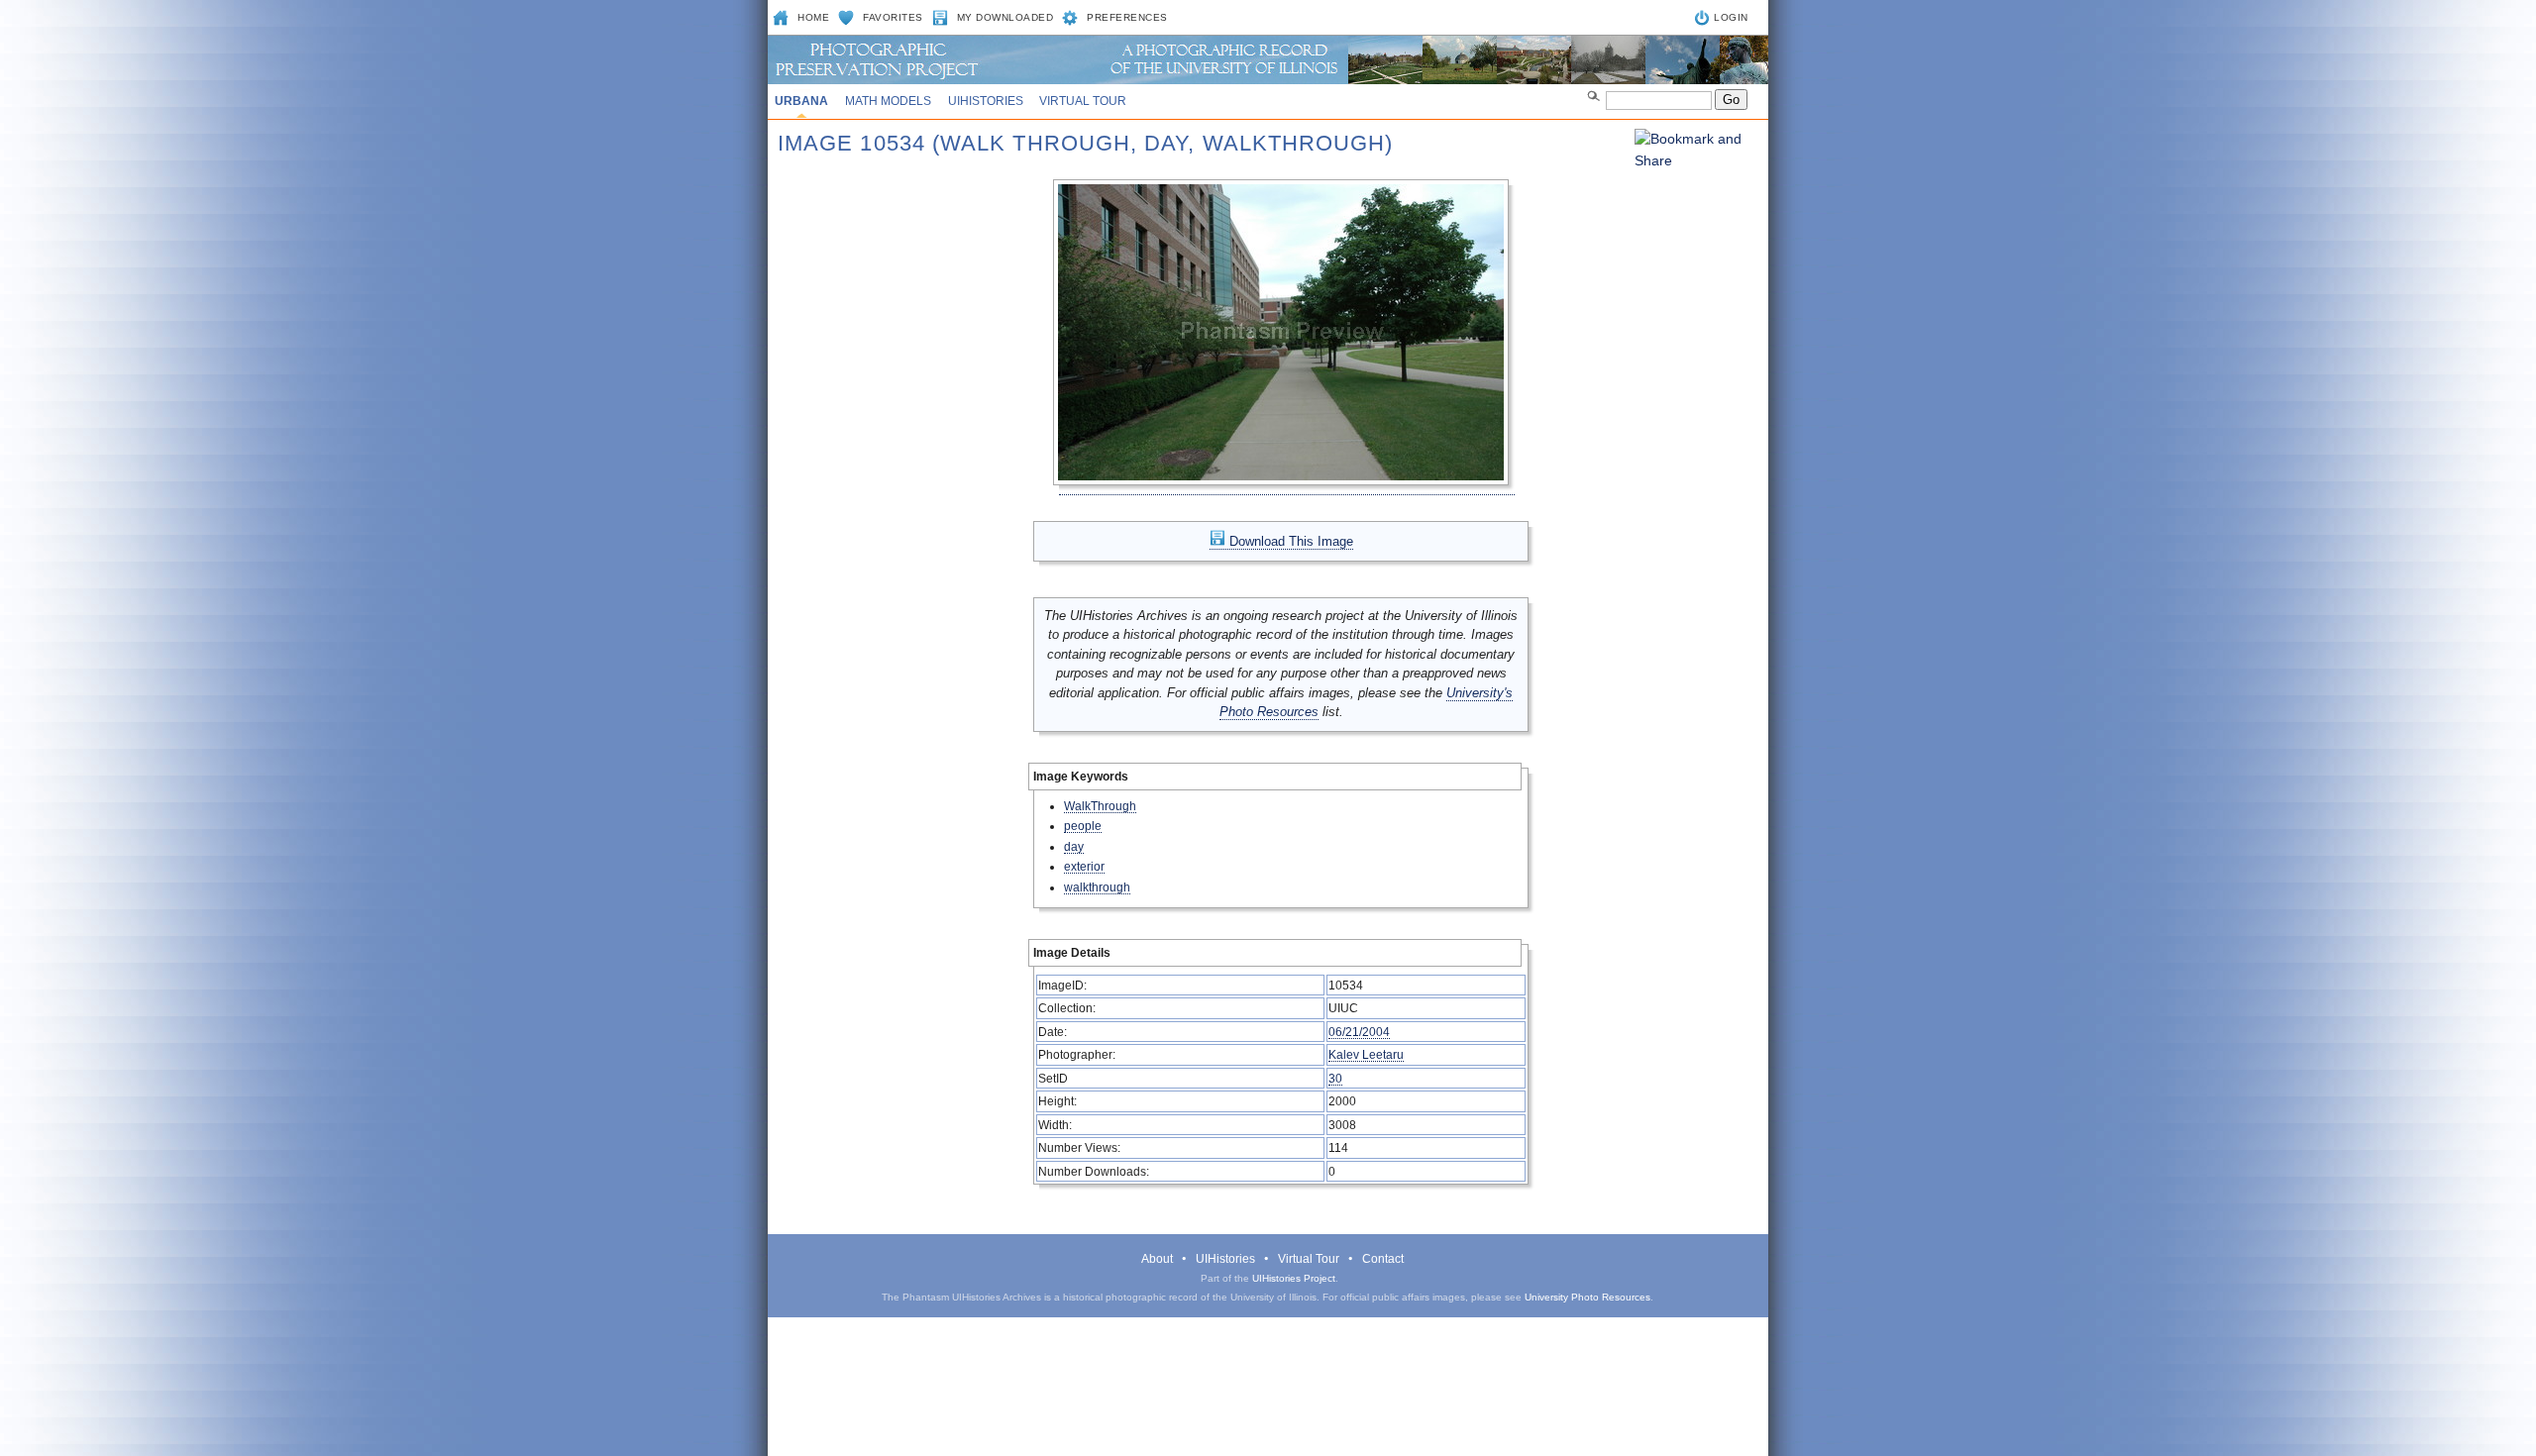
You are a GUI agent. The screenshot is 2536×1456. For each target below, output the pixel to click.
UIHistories (986, 101)
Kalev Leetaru (1366, 1054)
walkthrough (1097, 887)
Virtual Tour (1083, 101)
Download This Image (1289, 541)
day (1074, 846)
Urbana (801, 101)
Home (813, 17)
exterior (1084, 866)
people (1083, 826)
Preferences (1127, 17)
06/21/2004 (1359, 1032)
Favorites (893, 17)
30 (1335, 1078)
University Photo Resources (1587, 1297)
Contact (1383, 1259)
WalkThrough (1100, 806)
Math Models (888, 101)
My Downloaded (1005, 17)
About (1157, 1259)
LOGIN (1731, 17)
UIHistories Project (1294, 1278)
